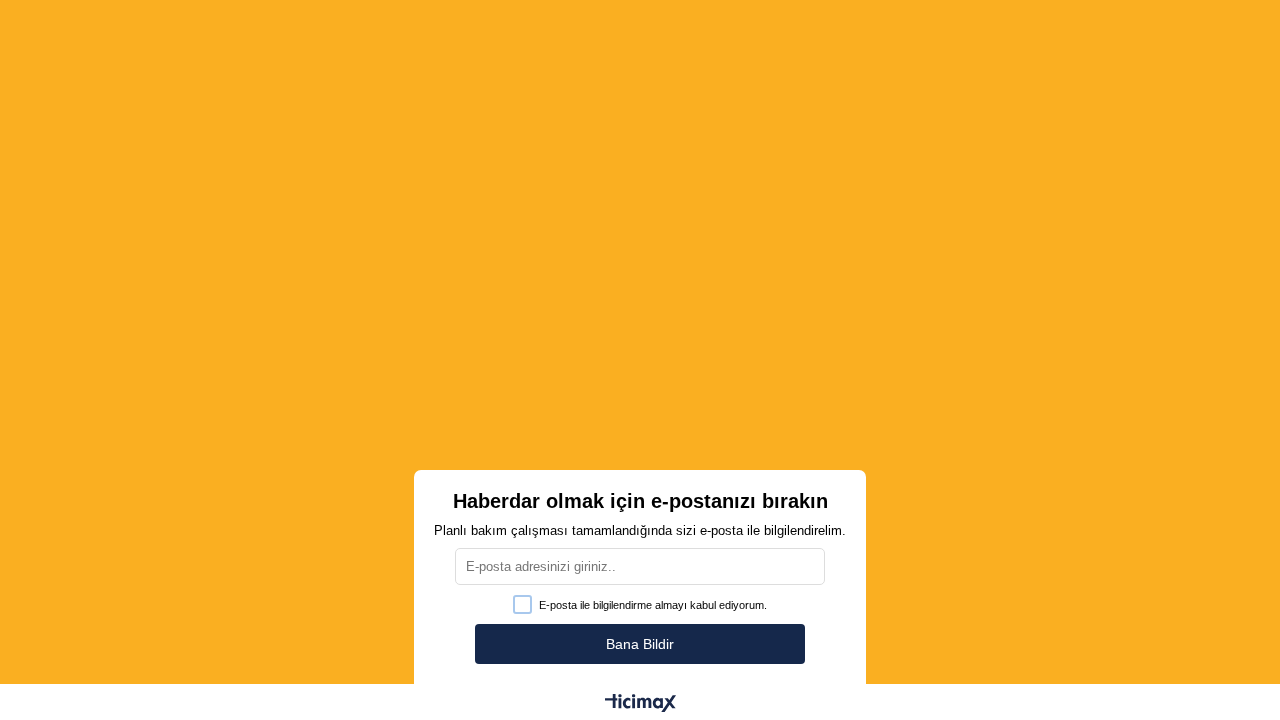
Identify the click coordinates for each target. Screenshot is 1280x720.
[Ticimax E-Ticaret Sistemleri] (640, 704)
